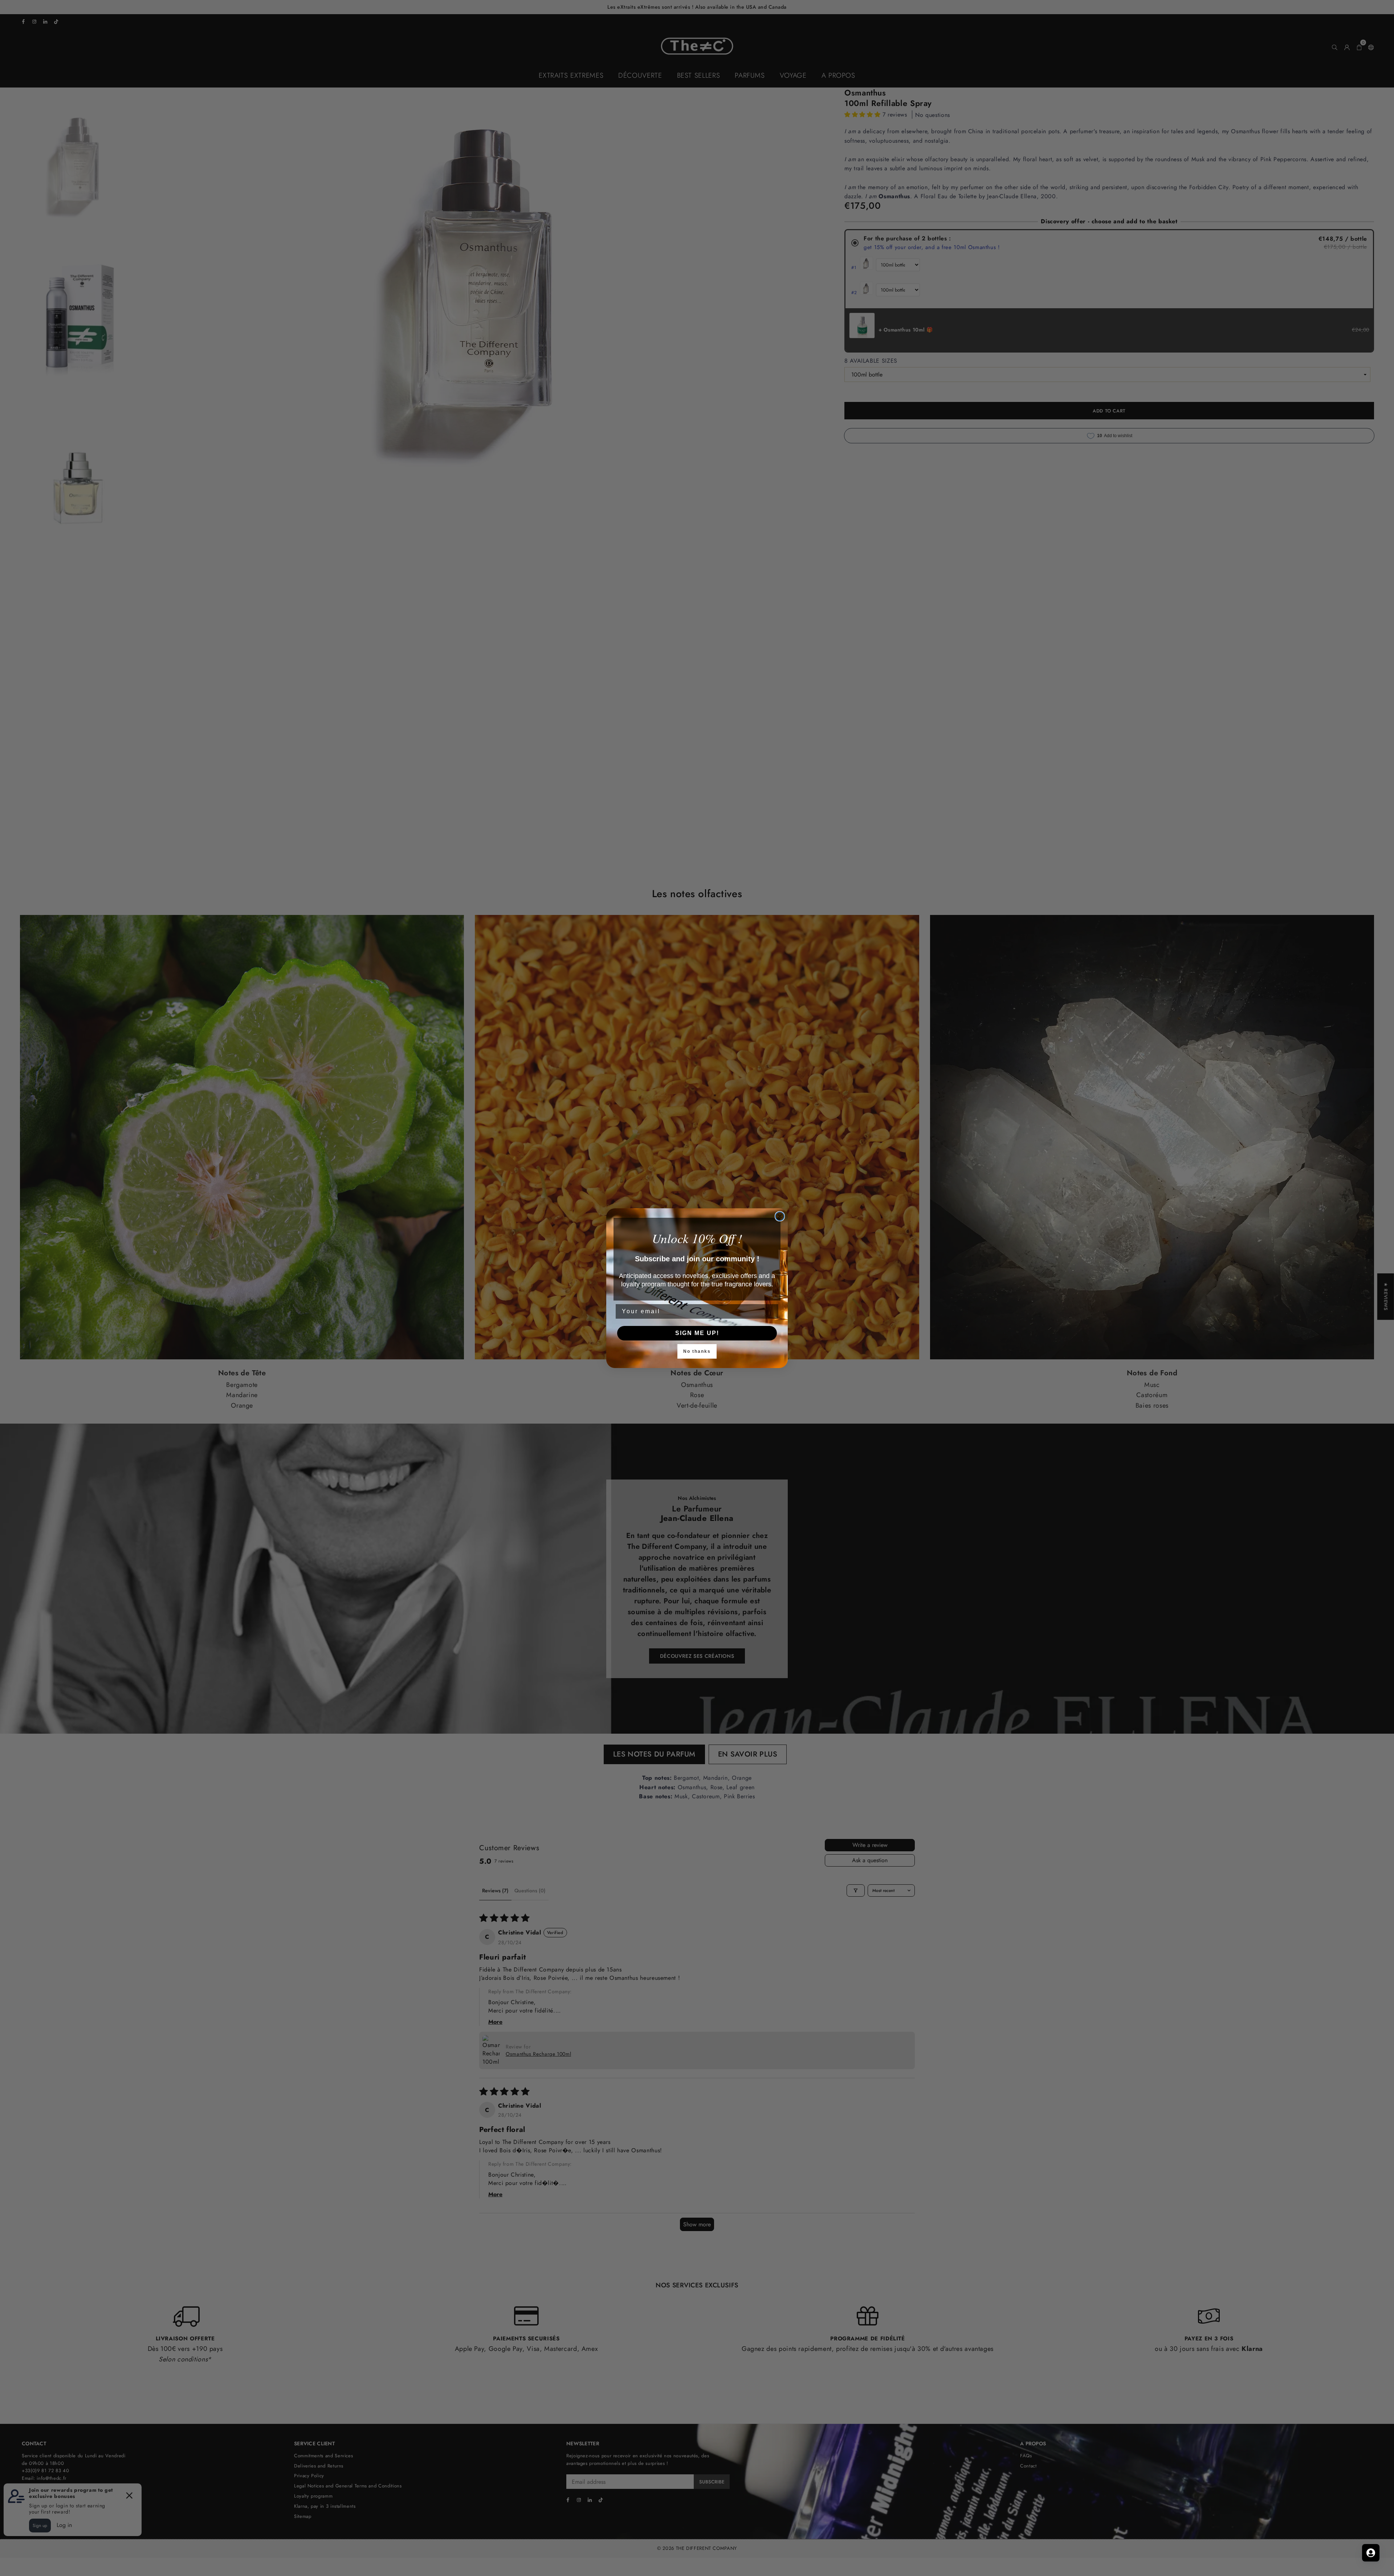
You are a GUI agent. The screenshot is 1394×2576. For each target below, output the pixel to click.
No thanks (697, 1351)
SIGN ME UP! (697, 1333)
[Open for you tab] (1371, 2553)
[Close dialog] (780, 1216)
